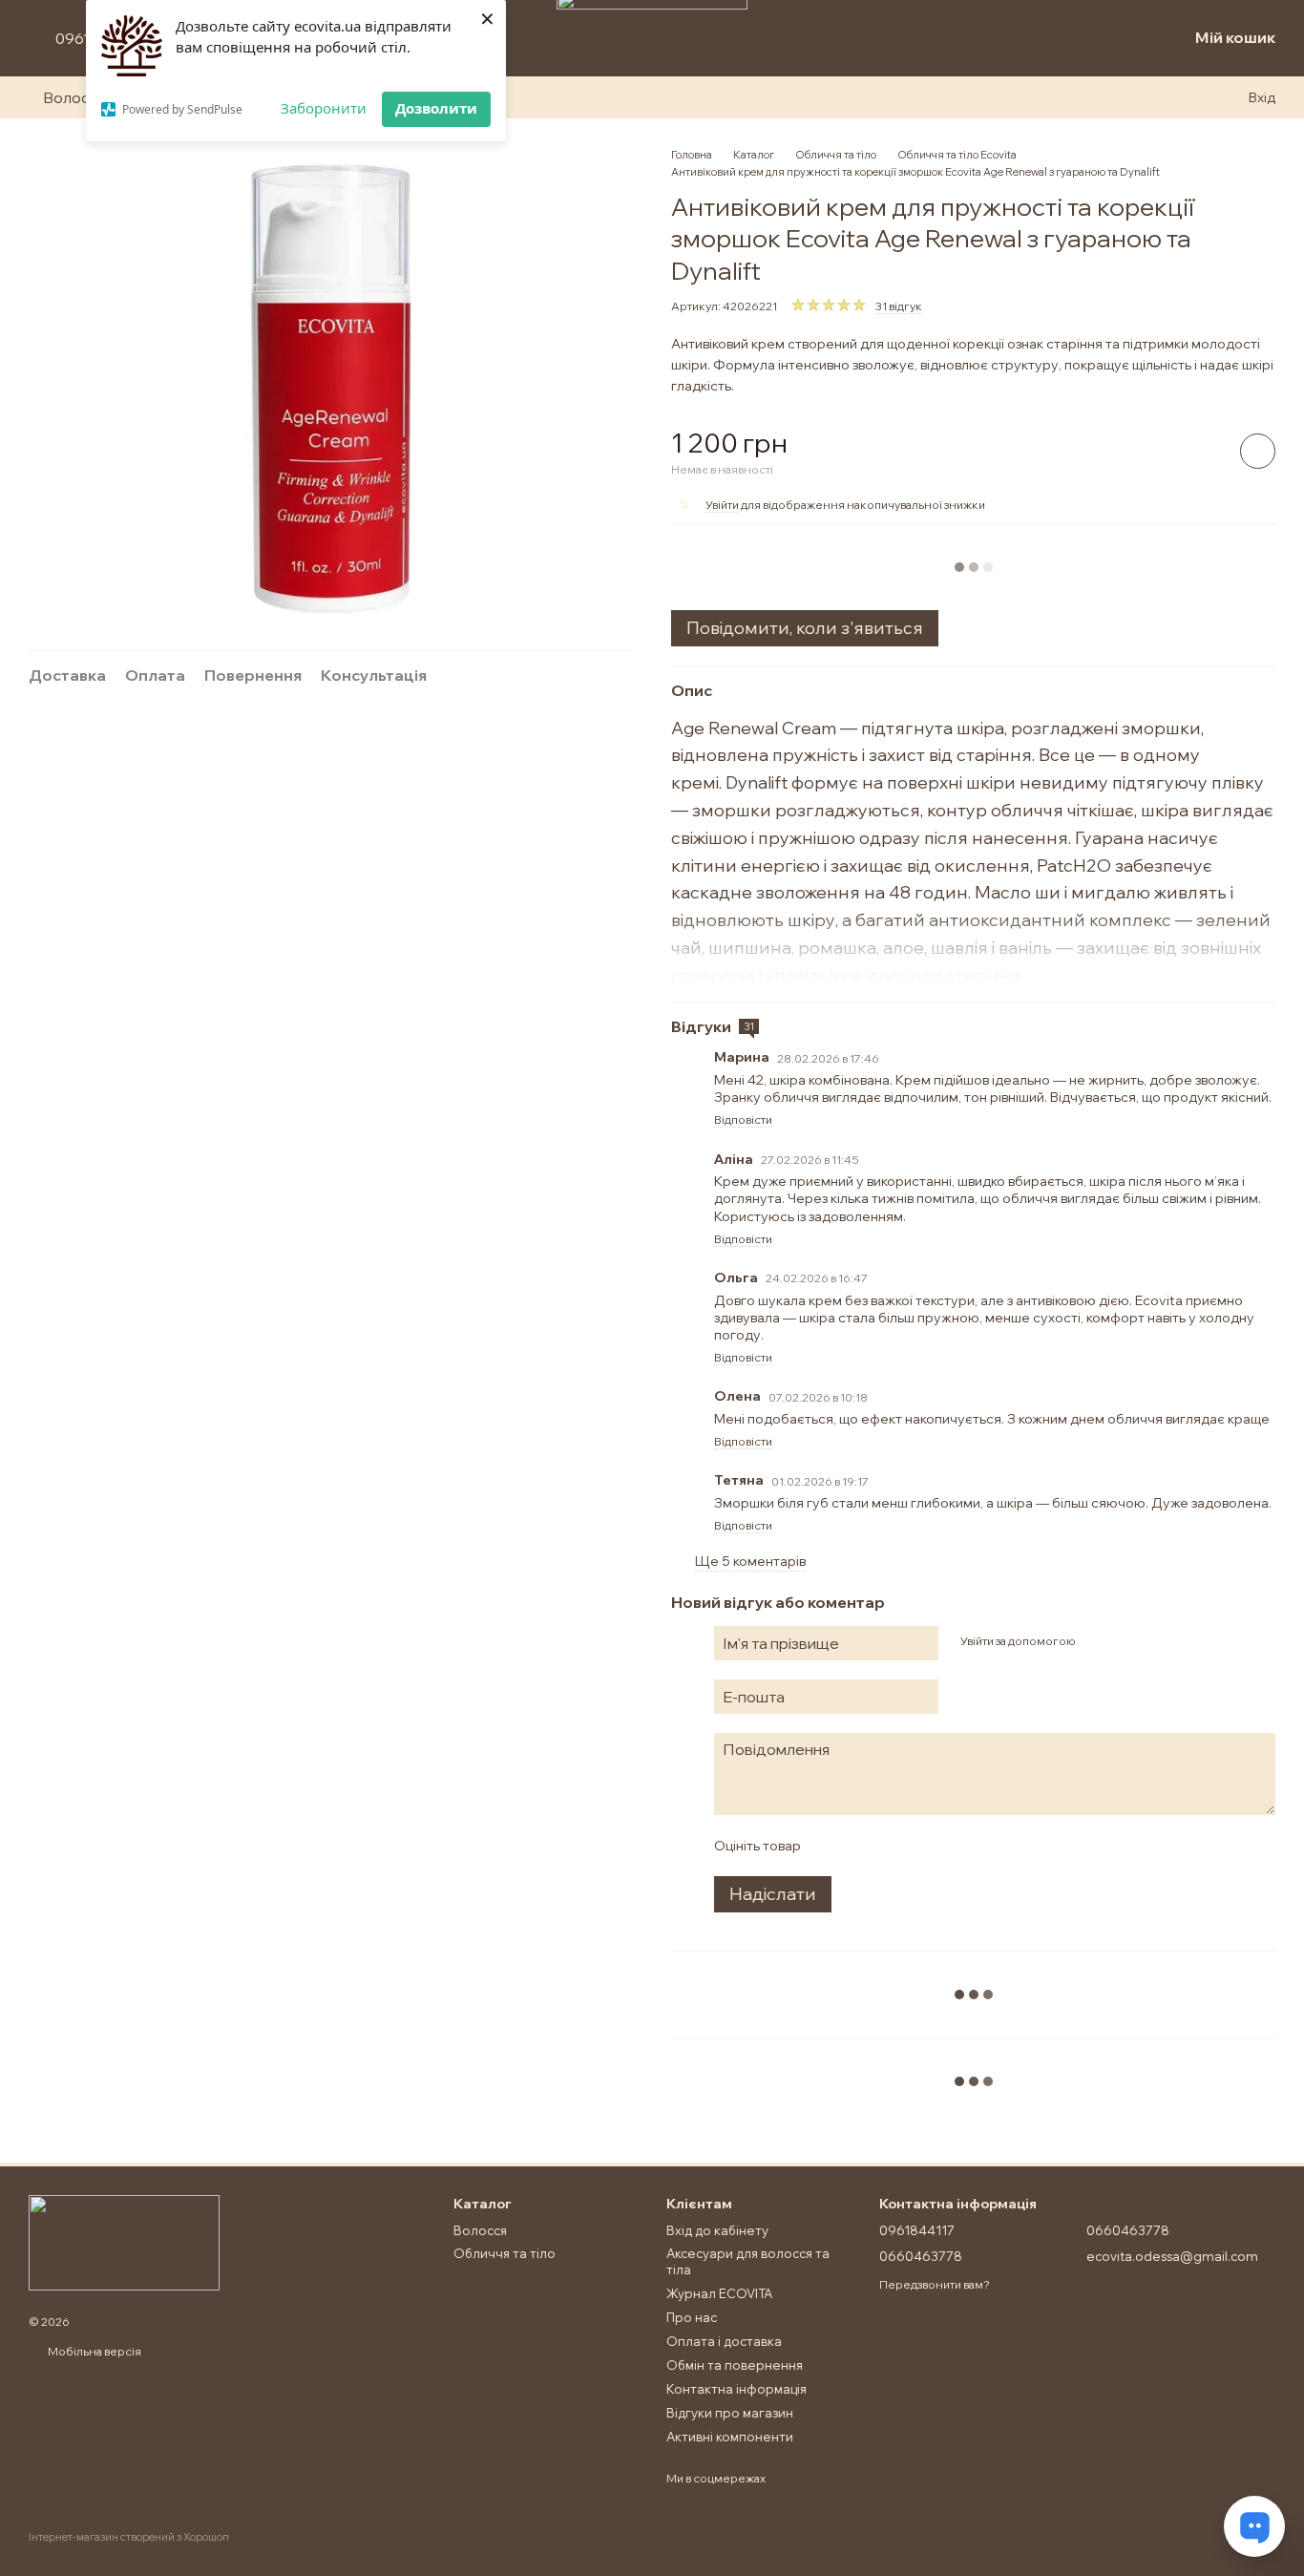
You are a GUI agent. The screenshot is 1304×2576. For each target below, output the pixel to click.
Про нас (692, 2317)
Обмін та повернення (735, 2365)
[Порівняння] (1092, 38)
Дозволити (436, 108)
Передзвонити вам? (935, 2284)
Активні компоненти (730, 2437)
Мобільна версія (94, 2351)
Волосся (74, 97)
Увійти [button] (722, 505)
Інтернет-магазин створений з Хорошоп (129, 2537)
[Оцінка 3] (893, 1846)
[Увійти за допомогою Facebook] (1096, 1640)
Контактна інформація (736, 2389)
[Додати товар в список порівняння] (1204, 451)
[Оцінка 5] (954, 1846)
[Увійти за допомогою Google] (1126, 1640)
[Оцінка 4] (923, 1846)
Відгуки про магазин (730, 2413)
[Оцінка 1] (831, 1846)
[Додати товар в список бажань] (1258, 451)
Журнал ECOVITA (719, 2293)
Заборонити (324, 108)
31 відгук (899, 306)
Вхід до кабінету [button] (717, 2230)
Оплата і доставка (724, 2341)
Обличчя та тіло (505, 2253)
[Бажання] (1134, 38)
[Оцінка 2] (862, 1846)
